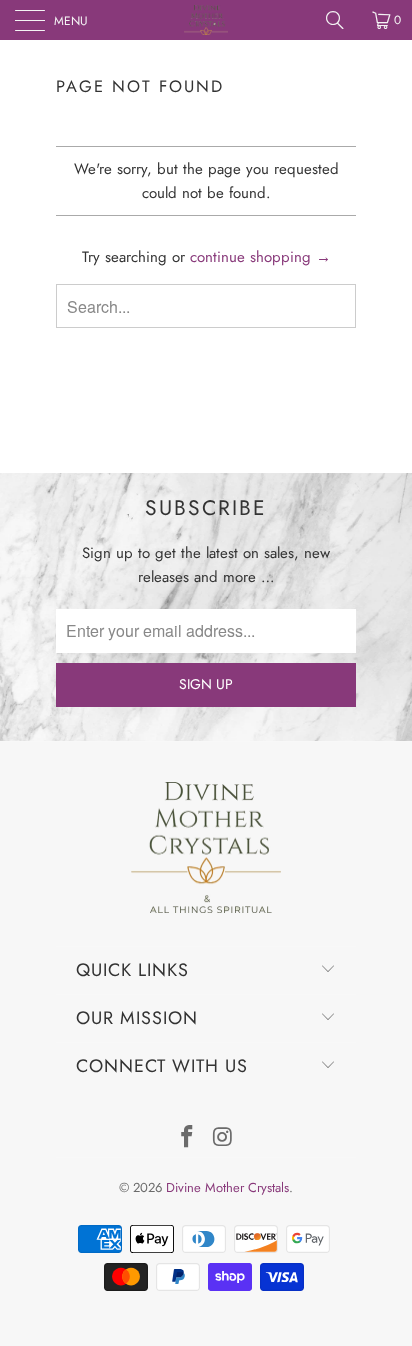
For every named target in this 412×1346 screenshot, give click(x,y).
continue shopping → (260, 257)
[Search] (342, 20)
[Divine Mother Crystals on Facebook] (187, 1138)
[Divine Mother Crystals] (206, 20)
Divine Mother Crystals (227, 1187)
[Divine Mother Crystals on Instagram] (223, 1138)
